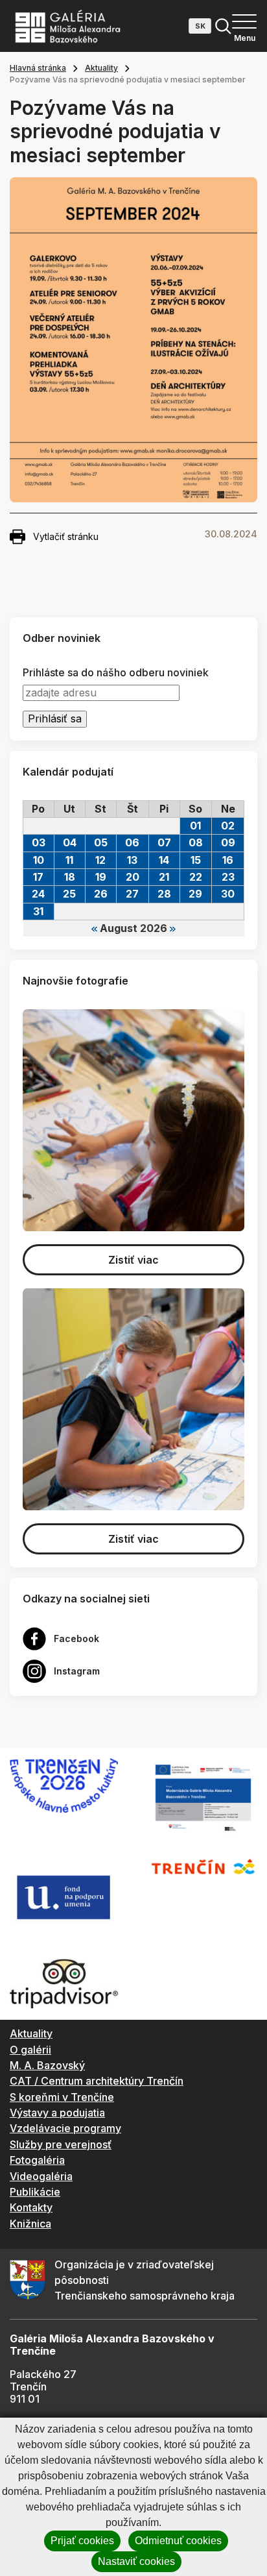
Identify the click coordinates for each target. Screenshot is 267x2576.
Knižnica (30, 2224)
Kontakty (31, 2207)
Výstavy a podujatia (57, 2113)
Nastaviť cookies (136, 2561)
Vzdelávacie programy (65, 2128)
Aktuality (101, 68)
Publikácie (35, 2192)
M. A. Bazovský (47, 2065)
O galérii (30, 2050)
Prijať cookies (82, 2541)
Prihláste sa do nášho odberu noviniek (116, 673)
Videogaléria (41, 2176)
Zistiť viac (133, 1260)
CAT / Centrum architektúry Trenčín (97, 2081)
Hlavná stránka (38, 68)
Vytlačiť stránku (66, 536)
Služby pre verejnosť (61, 2144)
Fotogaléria (37, 2160)
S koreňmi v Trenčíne (62, 2097)
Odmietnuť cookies (178, 2541)
